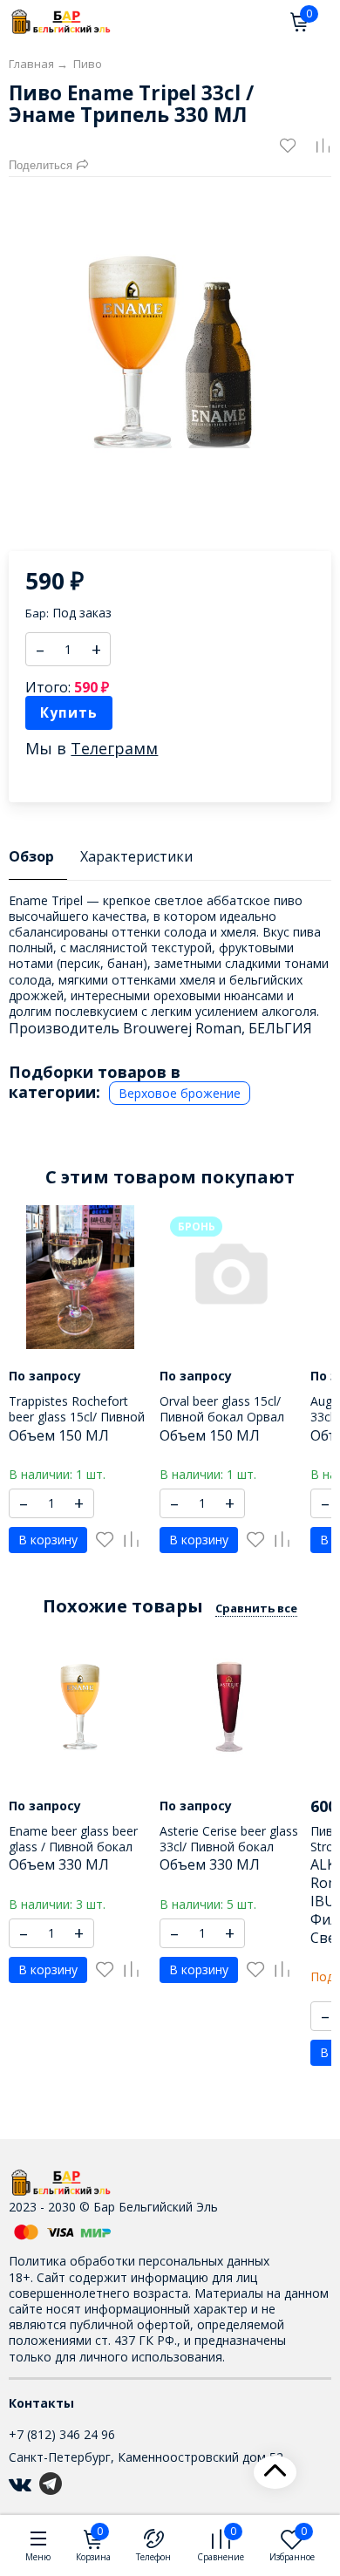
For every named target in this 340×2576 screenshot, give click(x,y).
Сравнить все (256, 1608)
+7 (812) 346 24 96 (62, 2434)
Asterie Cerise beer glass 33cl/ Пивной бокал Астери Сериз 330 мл (229, 1847)
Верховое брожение (180, 1093)
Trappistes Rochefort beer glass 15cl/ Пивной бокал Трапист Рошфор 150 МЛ (79, 1425)
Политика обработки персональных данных (139, 2261)
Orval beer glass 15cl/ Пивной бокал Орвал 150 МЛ (222, 1417)
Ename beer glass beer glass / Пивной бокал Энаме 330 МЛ (73, 1847)
